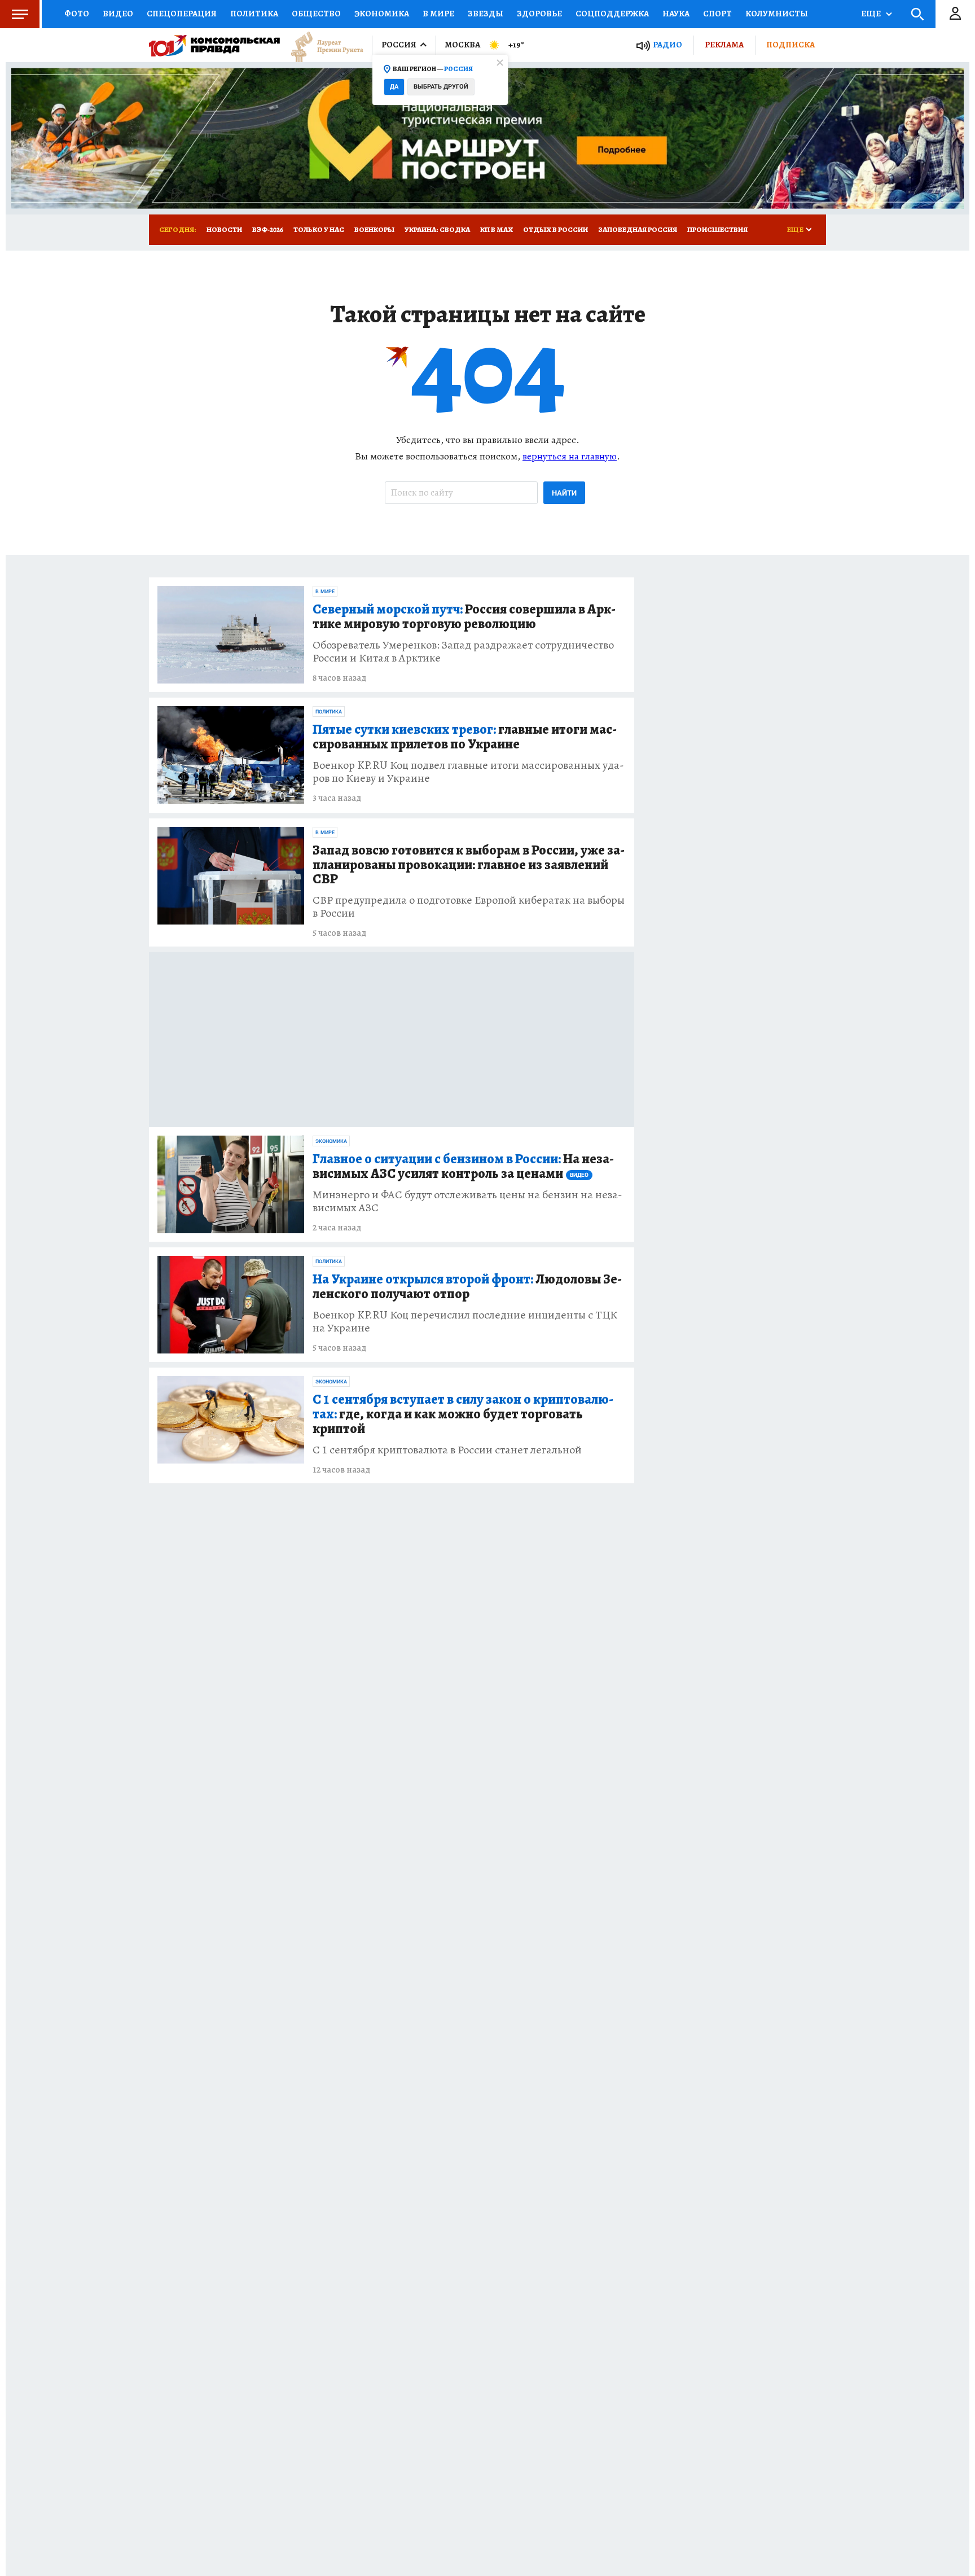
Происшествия (717, 229)
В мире (438, 14)
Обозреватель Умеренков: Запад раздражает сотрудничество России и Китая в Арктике (463, 651)
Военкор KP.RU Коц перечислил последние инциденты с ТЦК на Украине (465, 1321)
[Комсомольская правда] (214, 45)
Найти (564, 493)
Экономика (382, 14)
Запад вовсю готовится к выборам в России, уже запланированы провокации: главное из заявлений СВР (469, 865)
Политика (254, 14)
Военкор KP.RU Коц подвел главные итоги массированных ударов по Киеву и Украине (468, 772)
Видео (118, 14)
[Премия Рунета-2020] (322, 45)
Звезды (486, 14)
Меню (20, 14)
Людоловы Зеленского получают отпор (467, 1287)
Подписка (790, 45)
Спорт (717, 14)
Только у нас (319, 229)
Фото (77, 14)
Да (394, 87)
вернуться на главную (570, 456)
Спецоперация (182, 14)
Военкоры (374, 229)
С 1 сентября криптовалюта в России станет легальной (447, 1450)
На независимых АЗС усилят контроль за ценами (463, 1167)
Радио (667, 45)
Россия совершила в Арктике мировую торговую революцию (464, 617)
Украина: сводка (437, 229)
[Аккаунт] (955, 14)
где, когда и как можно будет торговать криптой (463, 1414)
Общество (316, 14)
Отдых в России (555, 229)
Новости (224, 229)
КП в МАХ (497, 229)
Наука (676, 14)
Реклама (724, 45)
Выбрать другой (441, 87)
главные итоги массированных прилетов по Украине (465, 737)
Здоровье (539, 14)
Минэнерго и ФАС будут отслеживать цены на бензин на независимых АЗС (467, 1201)
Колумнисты (777, 14)
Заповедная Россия (638, 229)
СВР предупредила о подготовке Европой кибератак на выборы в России (469, 906)
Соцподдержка (612, 14)
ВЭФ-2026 (268, 229)
